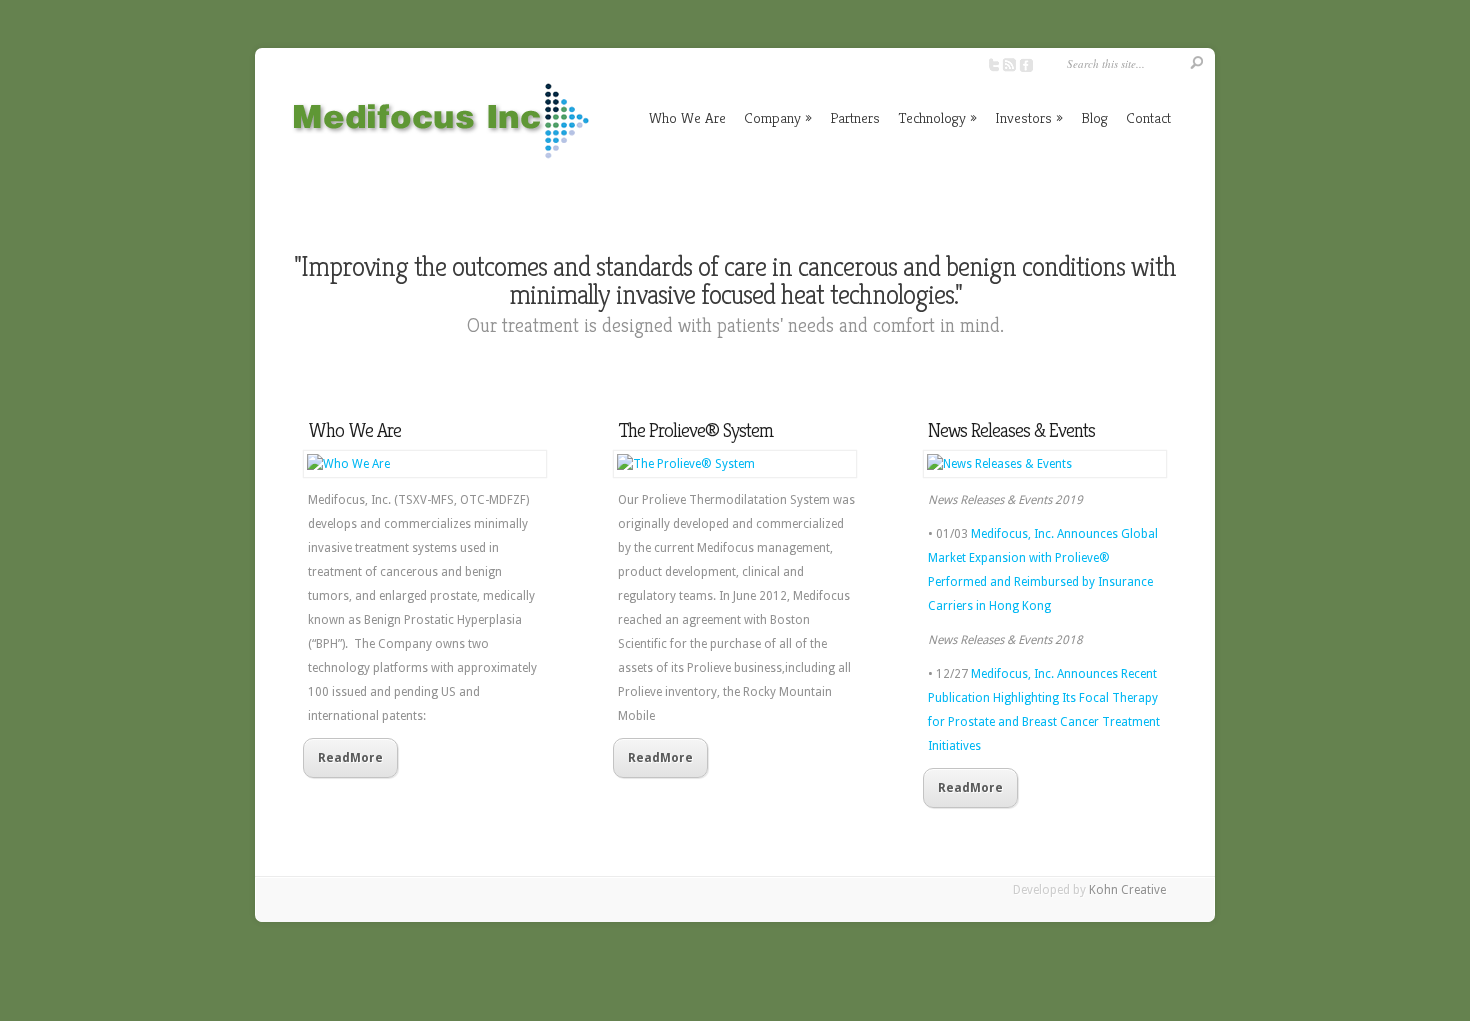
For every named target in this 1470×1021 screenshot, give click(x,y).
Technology (937, 117)
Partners (855, 117)
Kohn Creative (1127, 890)
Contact (1148, 117)
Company (778, 117)
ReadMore (350, 758)
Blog (1094, 117)
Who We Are (687, 117)
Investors (1029, 117)
